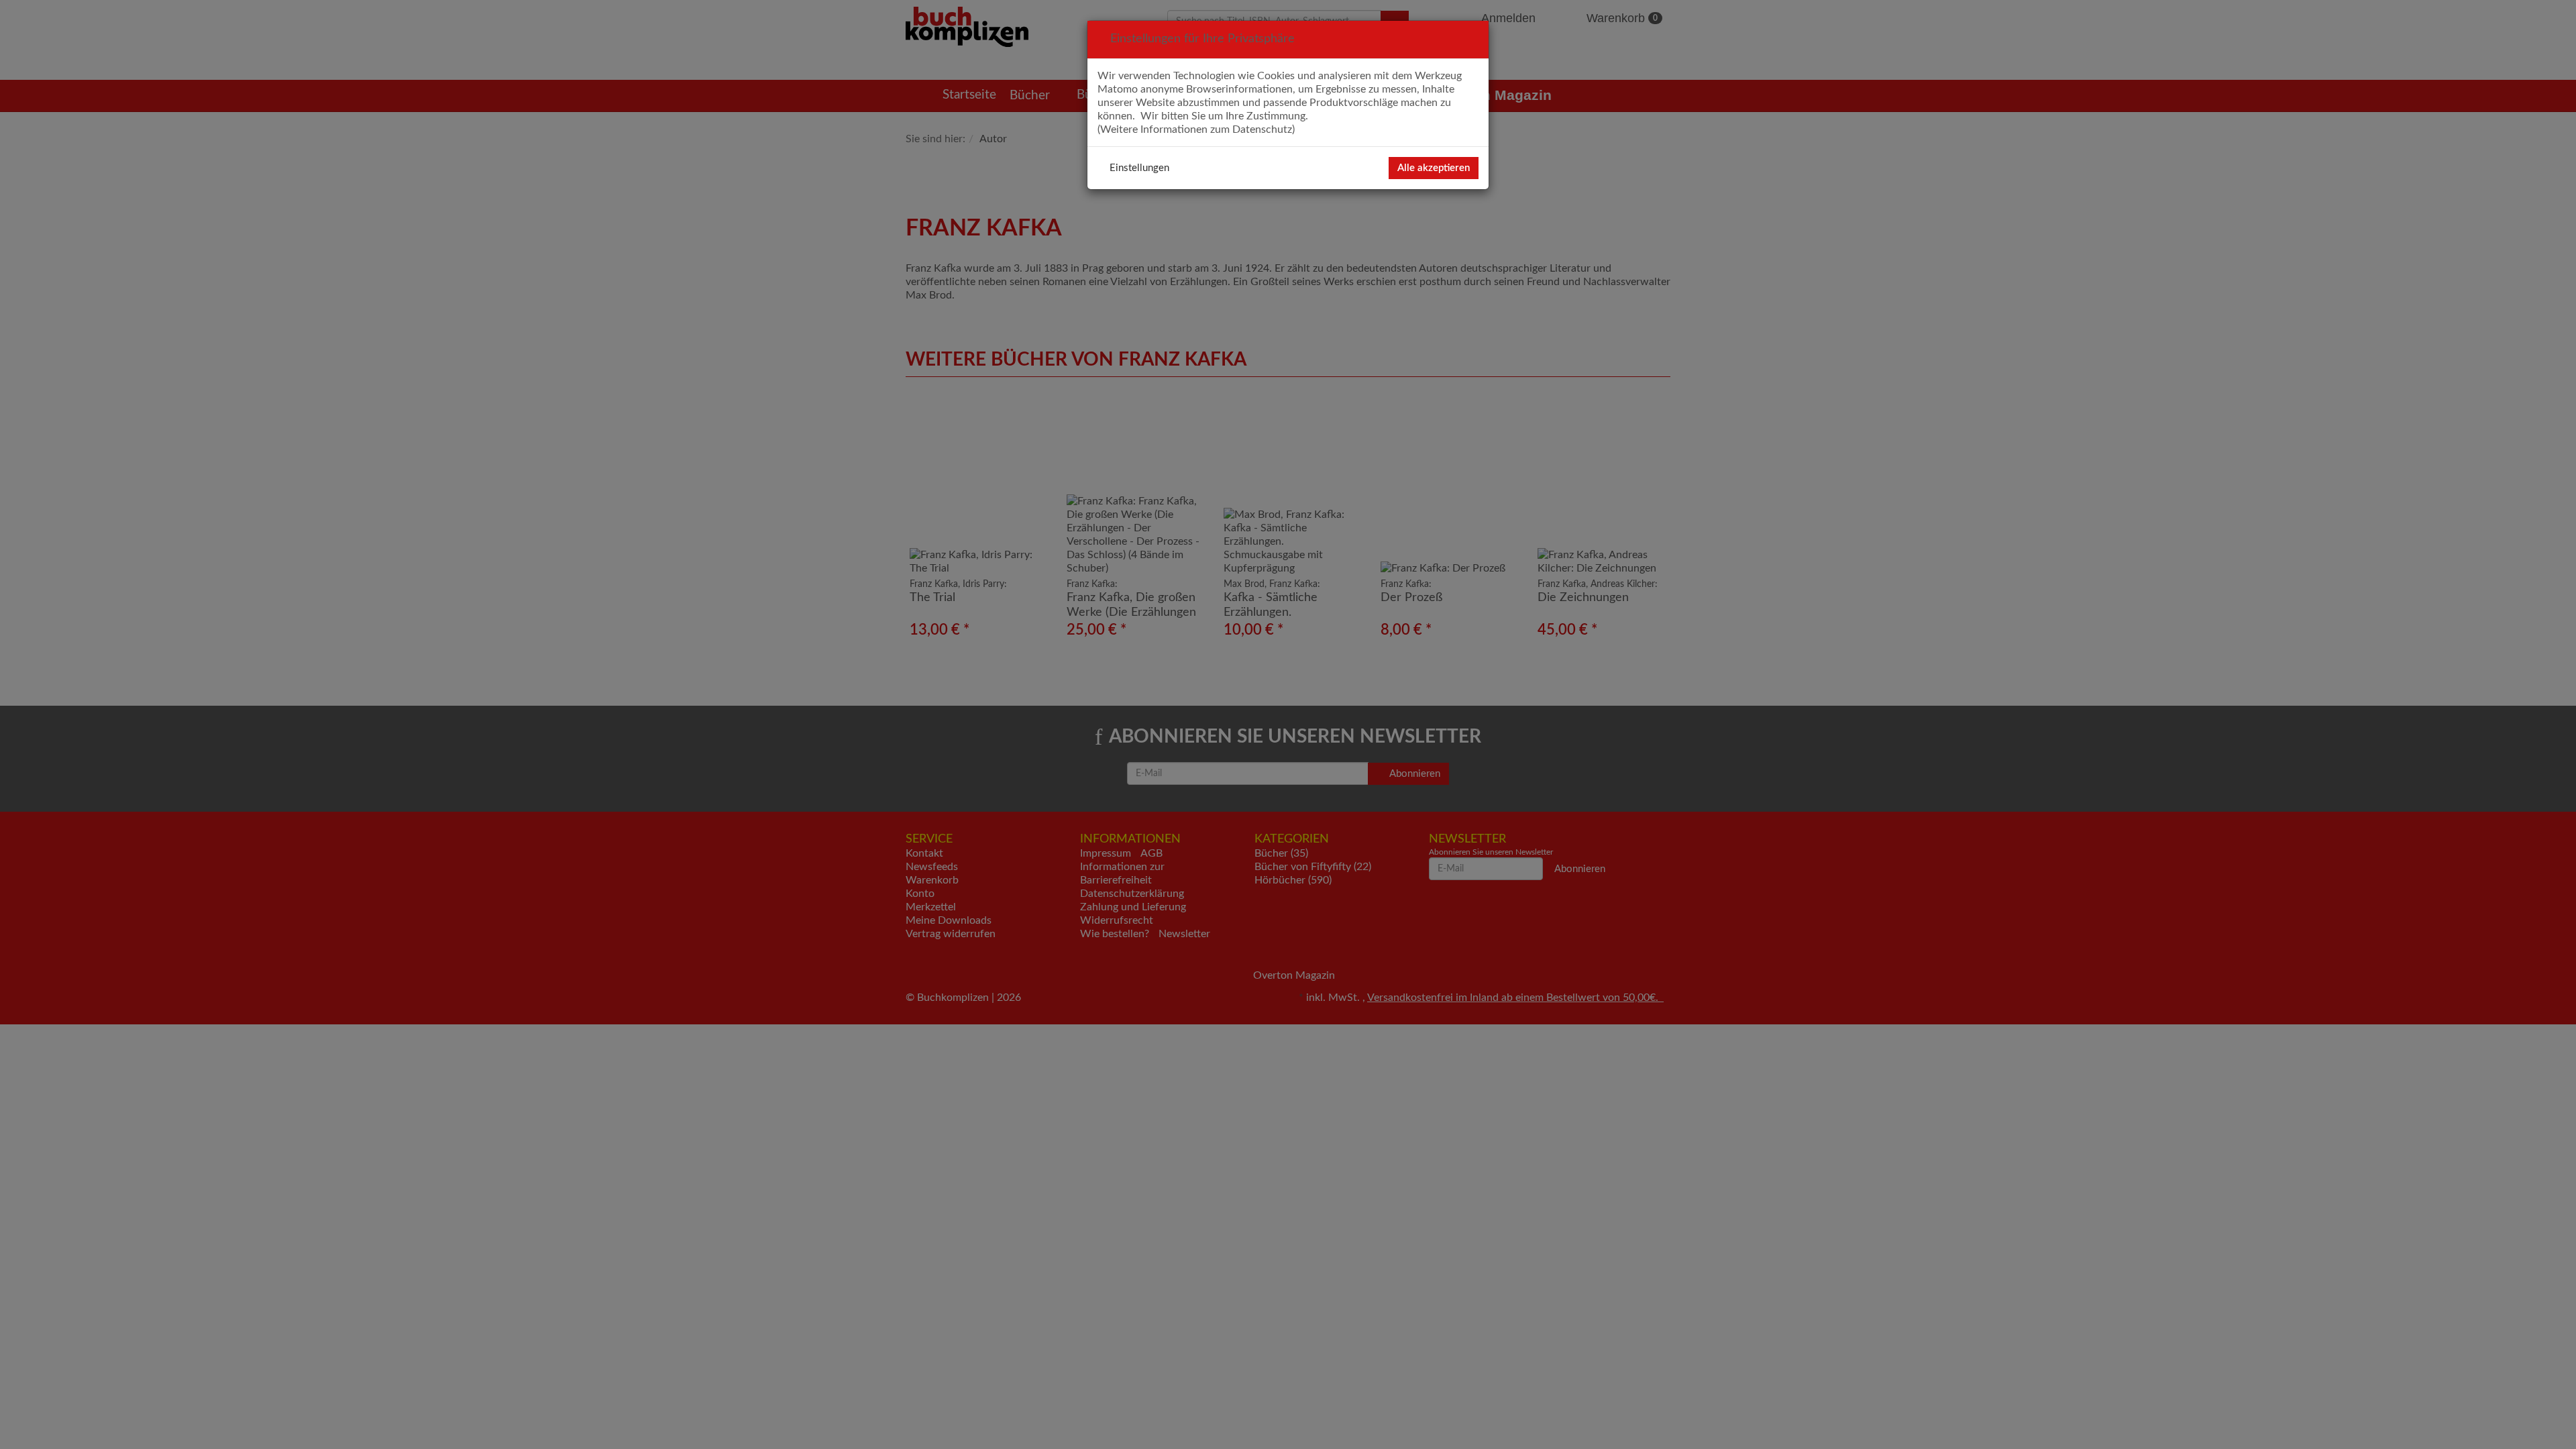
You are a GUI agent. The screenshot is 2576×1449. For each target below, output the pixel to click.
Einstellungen (1139, 168)
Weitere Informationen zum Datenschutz (1196, 129)
